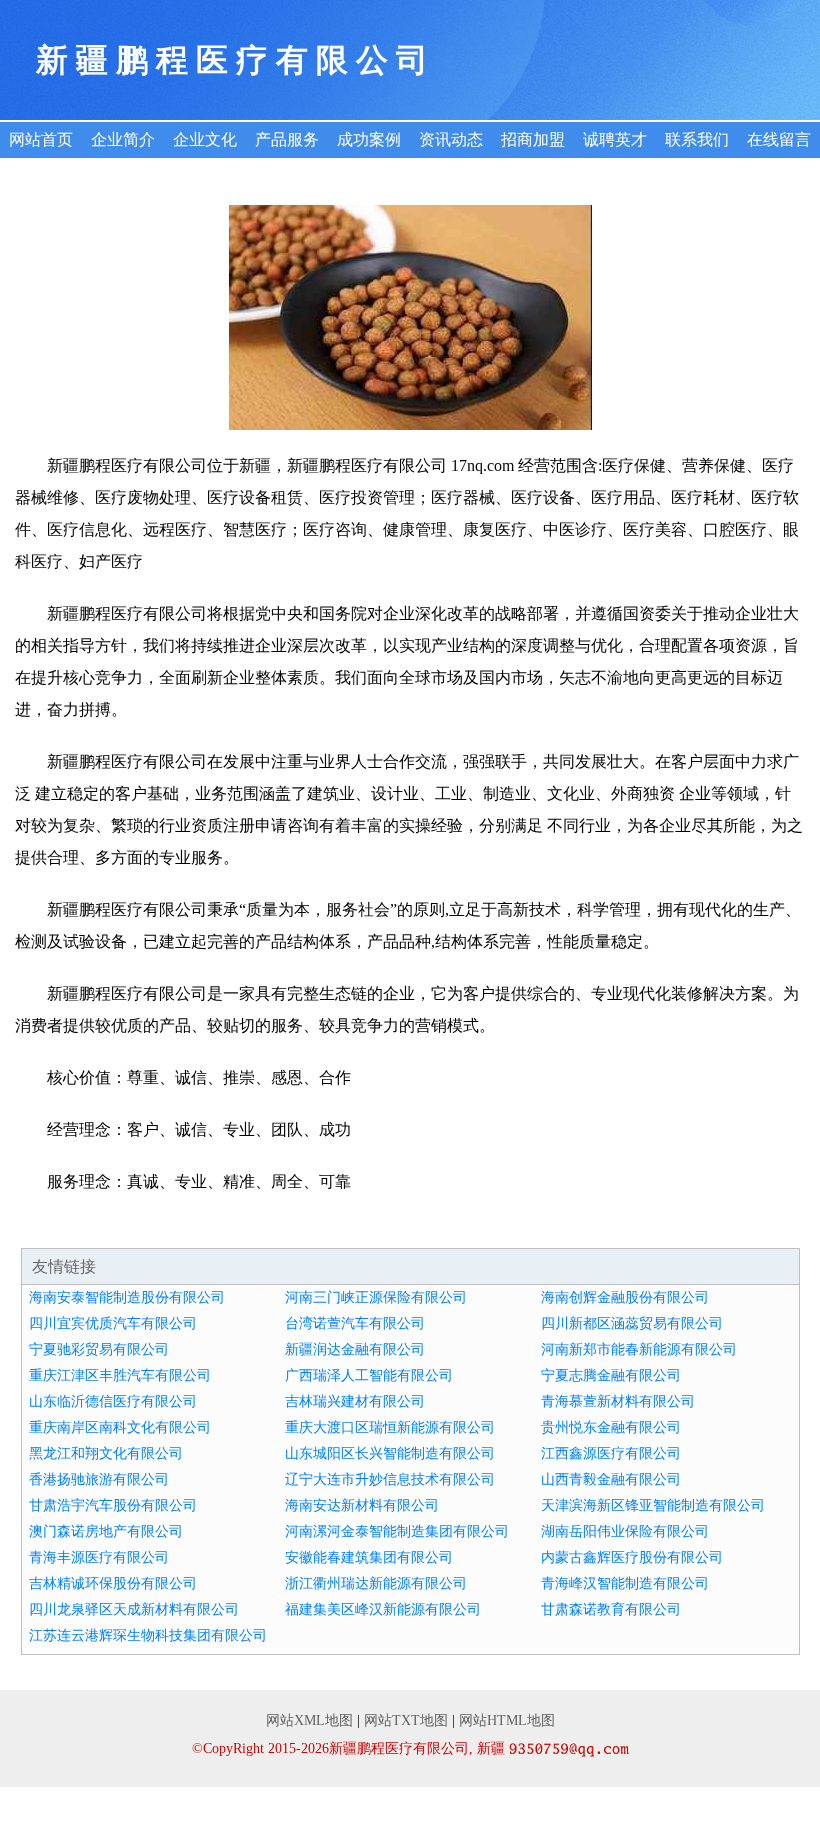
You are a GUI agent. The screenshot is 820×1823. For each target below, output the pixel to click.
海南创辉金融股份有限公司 (625, 1297)
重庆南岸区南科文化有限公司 (120, 1427)
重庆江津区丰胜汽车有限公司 (120, 1375)
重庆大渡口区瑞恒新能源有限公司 (390, 1427)
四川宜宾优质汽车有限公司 (113, 1323)
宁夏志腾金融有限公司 (611, 1375)
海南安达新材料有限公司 (362, 1505)
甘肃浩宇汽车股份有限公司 (113, 1505)
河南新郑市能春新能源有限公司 (639, 1349)
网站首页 (41, 139)
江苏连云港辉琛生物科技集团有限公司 (148, 1635)
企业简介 (123, 139)
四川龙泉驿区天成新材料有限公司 (134, 1609)
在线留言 (779, 139)
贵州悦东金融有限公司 (611, 1427)
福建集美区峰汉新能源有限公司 (383, 1609)
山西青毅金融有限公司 (611, 1479)
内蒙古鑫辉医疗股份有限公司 (632, 1557)
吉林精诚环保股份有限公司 (113, 1583)
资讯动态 (451, 139)
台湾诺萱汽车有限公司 (355, 1323)
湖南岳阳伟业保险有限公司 (625, 1531)
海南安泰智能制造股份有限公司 (127, 1297)
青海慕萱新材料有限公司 (618, 1401)
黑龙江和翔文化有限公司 (106, 1453)
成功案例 (369, 139)
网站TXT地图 (406, 1720)
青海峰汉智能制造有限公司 (625, 1583)
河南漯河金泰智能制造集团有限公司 (397, 1531)
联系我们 (697, 139)
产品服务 (287, 139)
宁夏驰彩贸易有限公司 (99, 1349)
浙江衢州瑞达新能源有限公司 (376, 1583)
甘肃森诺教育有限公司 (611, 1609)
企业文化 (205, 139)
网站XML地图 (309, 1720)
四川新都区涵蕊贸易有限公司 (632, 1323)
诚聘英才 (615, 139)
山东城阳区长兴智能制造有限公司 (390, 1453)
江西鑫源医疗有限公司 (611, 1453)
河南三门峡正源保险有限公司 (376, 1297)
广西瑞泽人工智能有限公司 (369, 1375)
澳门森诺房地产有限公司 (106, 1531)
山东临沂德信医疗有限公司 (113, 1401)
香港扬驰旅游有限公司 (99, 1479)
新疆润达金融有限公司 (355, 1349)
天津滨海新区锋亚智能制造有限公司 (653, 1505)
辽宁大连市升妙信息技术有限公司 (390, 1479)
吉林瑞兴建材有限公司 (355, 1401)
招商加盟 (533, 139)
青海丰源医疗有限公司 (99, 1557)
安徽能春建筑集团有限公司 (369, 1557)
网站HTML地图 (507, 1720)
